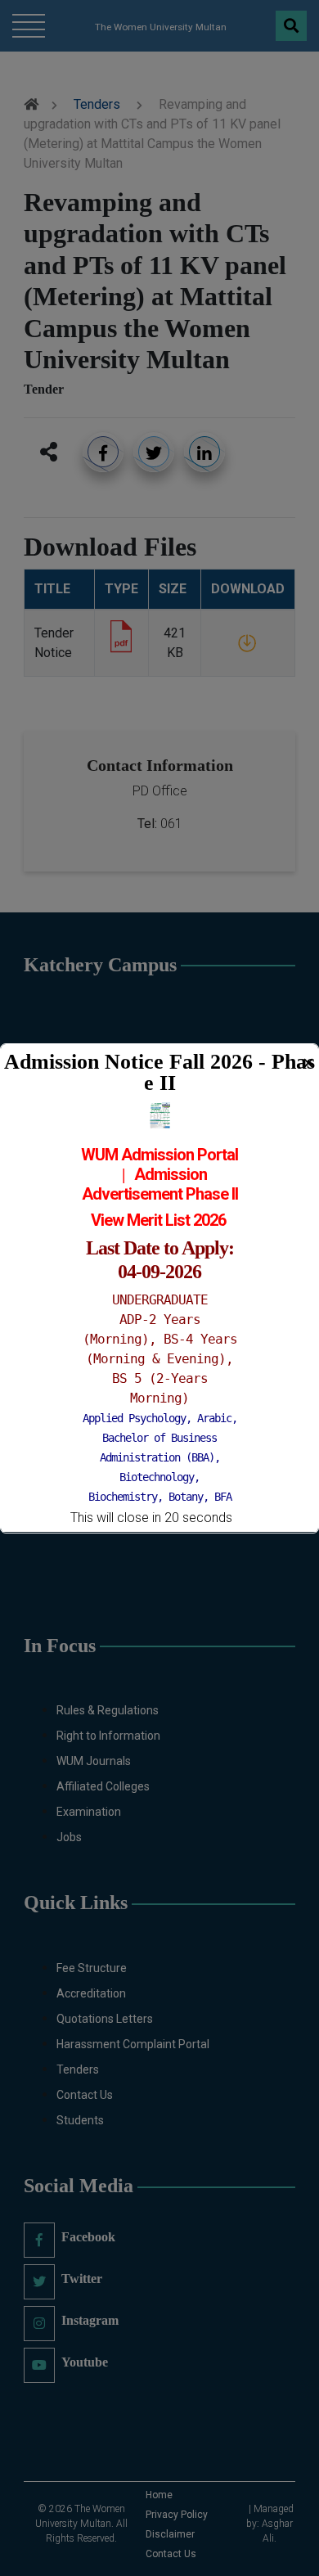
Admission (171, 1174)
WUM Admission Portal (159, 1155)
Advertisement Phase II (160, 1194)
